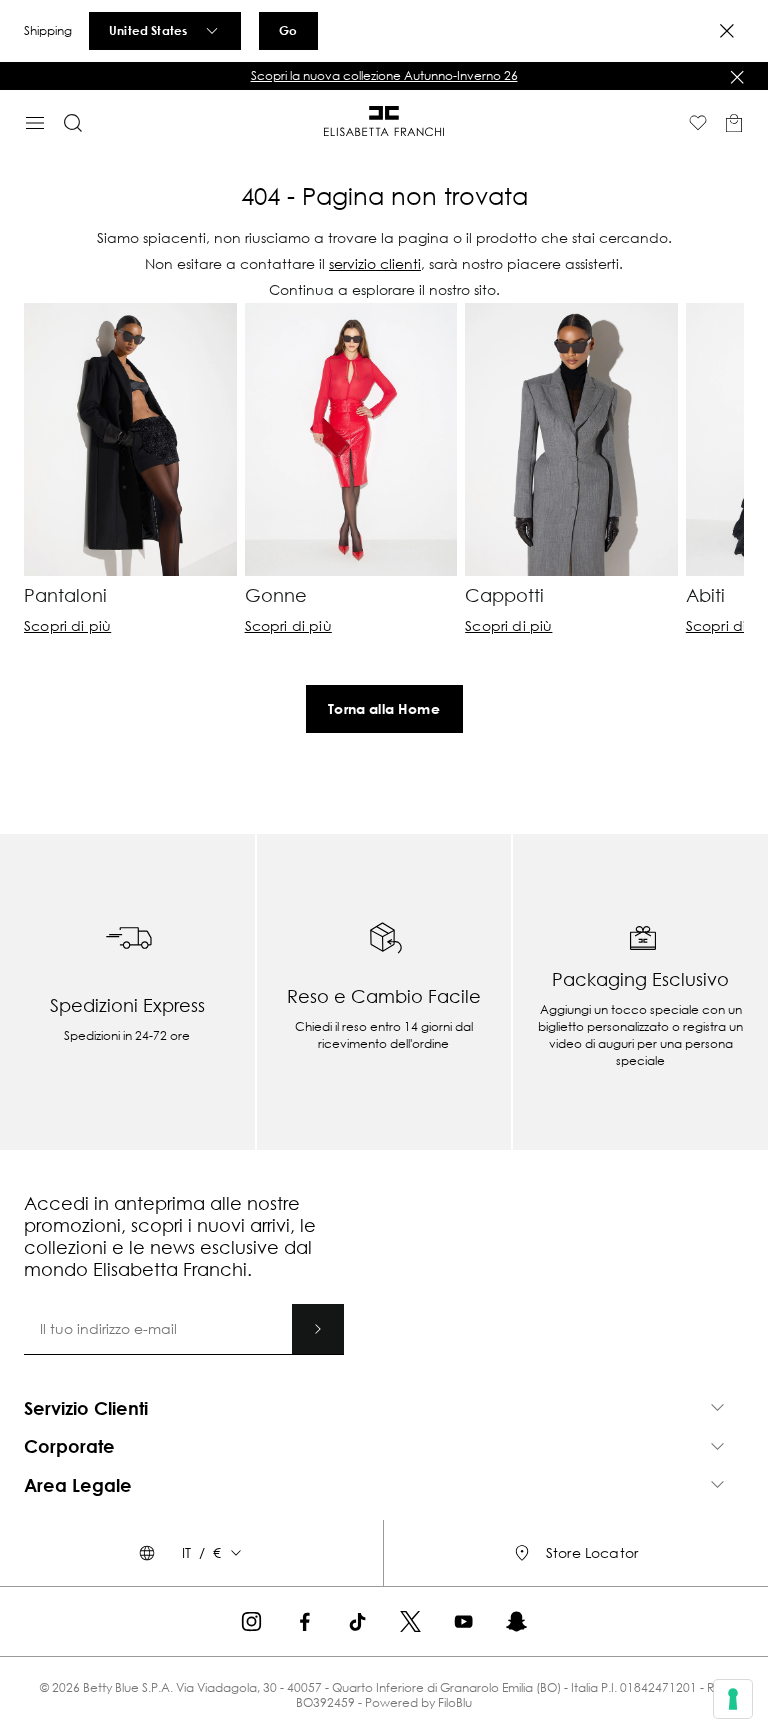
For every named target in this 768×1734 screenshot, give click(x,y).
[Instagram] (251, 1621)
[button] (384, 76)
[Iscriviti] (318, 1329)
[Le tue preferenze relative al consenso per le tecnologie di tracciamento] (733, 1699)
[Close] (727, 31)
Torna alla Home (384, 708)
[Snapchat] (516, 1621)
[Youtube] (463, 1621)
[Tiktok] (357, 1621)
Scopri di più (67, 626)
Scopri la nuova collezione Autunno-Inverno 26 (384, 75)
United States (148, 30)
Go (288, 30)
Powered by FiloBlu (418, 1702)
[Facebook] (304, 1621)
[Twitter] (410, 1621)
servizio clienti (375, 263)
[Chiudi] (737, 77)
